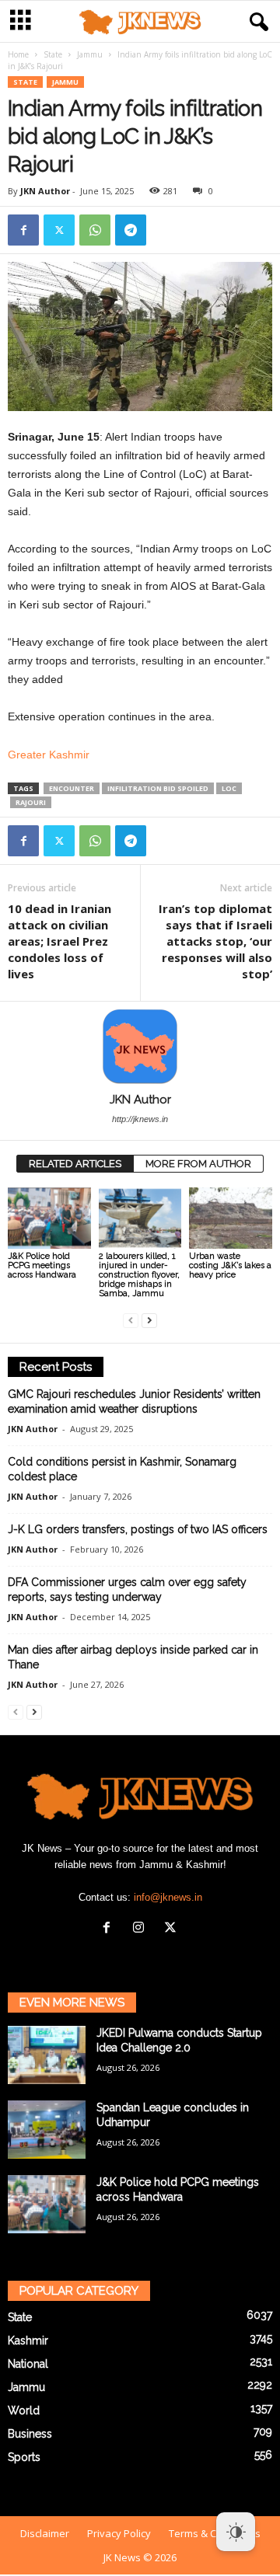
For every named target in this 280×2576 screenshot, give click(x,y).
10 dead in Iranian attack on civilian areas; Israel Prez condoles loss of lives (59, 941)
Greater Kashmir (49, 755)
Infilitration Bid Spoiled (158, 788)
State (53, 54)
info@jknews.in (168, 1897)
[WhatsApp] (95, 230)
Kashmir (28, 2341)
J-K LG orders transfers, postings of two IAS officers (138, 1529)
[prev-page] (131, 1320)
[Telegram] (131, 230)
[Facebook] (23, 230)
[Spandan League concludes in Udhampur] (47, 2130)
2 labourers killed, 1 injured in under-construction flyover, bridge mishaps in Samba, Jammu (139, 1275)
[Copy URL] (166, 230)
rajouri (31, 802)
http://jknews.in (140, 1119)
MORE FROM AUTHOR (198, 1164)
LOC (229, 788)
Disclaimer (45, 2533)
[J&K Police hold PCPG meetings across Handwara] (49, 1218)
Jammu (90, 54)
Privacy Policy (119, 2533)
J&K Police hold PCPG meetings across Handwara (42, 1265)
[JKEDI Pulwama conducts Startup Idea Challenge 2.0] (47, 2055)
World (24, 2410)
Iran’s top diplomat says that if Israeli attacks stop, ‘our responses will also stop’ (215, 941)
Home (18, 54)
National (28, 2364)
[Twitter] (59, 230)
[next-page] (149, 1320)
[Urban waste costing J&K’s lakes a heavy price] (231, 1218)
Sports (24, 2457)
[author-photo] (140, 1047)
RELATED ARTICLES (75, 1164)
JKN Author (45, 191)
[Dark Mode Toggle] (236, 2532)
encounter (72, 788)
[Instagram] (142, 1929)
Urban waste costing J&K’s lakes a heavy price (230, 1265)
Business (30, 2434)
